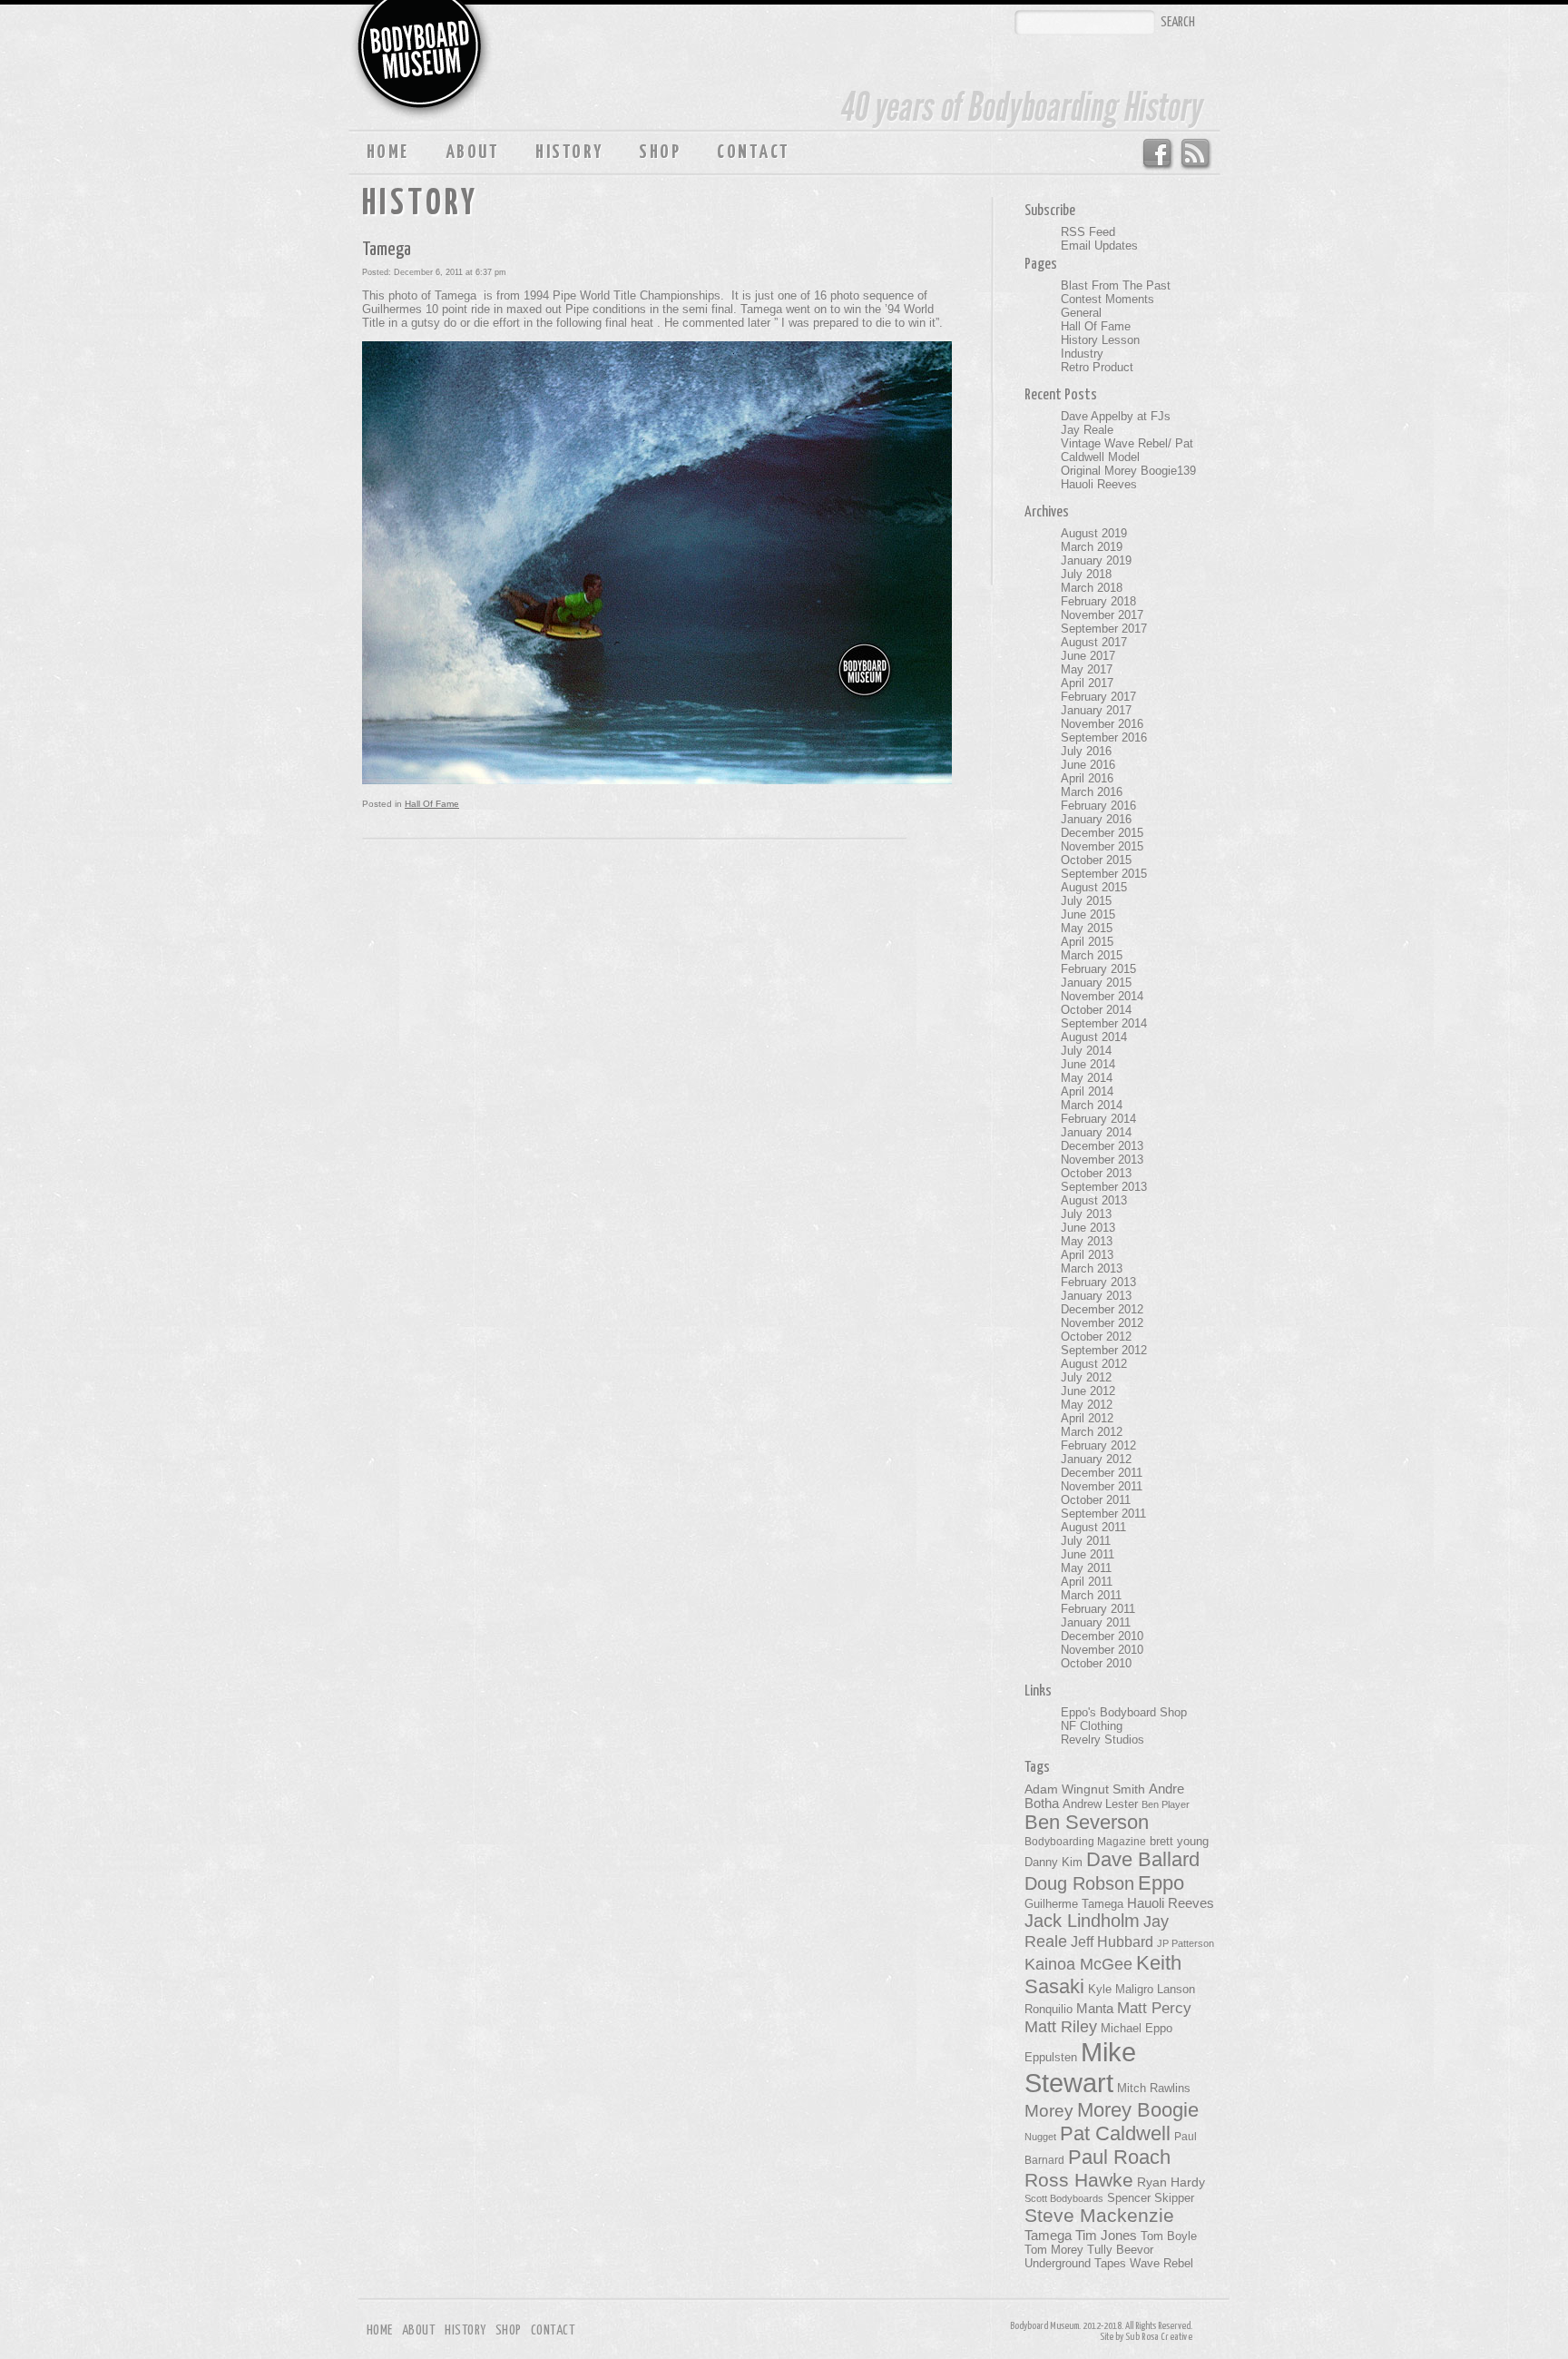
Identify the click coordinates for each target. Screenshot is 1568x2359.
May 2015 (1087, 928)
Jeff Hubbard (1112, 1941)
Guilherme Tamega (1074, 1904)
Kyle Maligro (1121, 1989)
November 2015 (1102, 846)
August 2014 (1094, 1037)
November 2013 (1102, 1160)
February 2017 (1098, 697)
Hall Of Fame (432, 804)
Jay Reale (1087, 430)
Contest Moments (1107, 299)
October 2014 (1096, 1010)
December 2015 (1102, 833)
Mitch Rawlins (1154, 2089)
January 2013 (1096, 1296)
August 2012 (1094, 1364)
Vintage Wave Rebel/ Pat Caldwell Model (1127, 450)
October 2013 (1096, 1173)
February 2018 (1098, 601)
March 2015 (1092, 955)
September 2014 (1104, 1023)
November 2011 (1102, 1486)
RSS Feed (1196, 154)
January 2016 (1096, 819)
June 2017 (1088, 656)
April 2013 (1087, 1255)
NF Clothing (1092, 1726)
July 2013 (1086, 1214)
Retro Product (1097, 367)
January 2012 (1096, 1459)
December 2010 (1102, 1636)
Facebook (1156, 154)
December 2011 (1102, 1473)
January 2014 (1096, 1132)
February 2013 (1098, 1282)
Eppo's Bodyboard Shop (1124, 1712)
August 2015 (1094, 887)
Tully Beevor (1120, 2250)
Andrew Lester (1100, 1804)
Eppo (1161, 1883)
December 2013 (1102, 1146)
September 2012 (1104, 1350)
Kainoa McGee (1078, 1964)
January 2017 (1096, 710)
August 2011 (1093, 1527)
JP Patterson (1186, 1943)
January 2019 (1096, 560)
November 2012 (1102, 1323)
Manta (1095, 2009)
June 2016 (1088, 765)
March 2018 (1092, 588)
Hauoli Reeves (1099, 484)
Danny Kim (1053, 1862)
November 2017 (1102, 615)
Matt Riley (1061, 2027)
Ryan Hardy (1171, 2182)
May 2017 (1087, 669)
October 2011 (1096, 1500)
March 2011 (1091, 1595)
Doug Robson (1079, 1883)
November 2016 (1102, 724)
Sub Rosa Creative (1159, 2337)
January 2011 (1096, 1622)
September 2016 (1104, 737)
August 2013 (1094, 1200)
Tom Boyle (1169, 2236)
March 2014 (1092, 1105)
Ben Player (1166, 1804)
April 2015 (1087, 942)
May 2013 (1087, 1241)
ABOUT (472, 152)
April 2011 (1087, 1582)
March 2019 (1092, 547)
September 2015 (1104, 874)
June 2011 (1088, 1554)
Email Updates (1099, 246)
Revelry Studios (1102, 1740)
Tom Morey (1054, 2250)
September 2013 (1104, 1187)
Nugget (1040, 2137)
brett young (1179, 1841)
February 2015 (1098, 969)
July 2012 (1086, 1377)
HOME (388, 152)
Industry (1082, 354)
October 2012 (1096, 1337)
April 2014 (1087, 1091)
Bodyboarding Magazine (1085, 1842)
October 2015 (1096, 860)
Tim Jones (1106, 2236)
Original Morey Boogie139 (1128, 471)
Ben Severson (1087, 1822)
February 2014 (1098, 1119)
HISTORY (569, 152)
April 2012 (1087, 1418)
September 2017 (1104, 629)
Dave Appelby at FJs (1116, 416)
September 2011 (1103, 1514)
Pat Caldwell (1115, 2133)
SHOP (660, 152)
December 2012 (1102, 1309)
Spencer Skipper (1151, 2198)
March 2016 (1092, 792)
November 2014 (1102, 996)
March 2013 (1092, 1268)
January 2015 (1096, 983)
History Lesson (1100, 340)
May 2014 (1087, 1078)
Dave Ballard (1143, 1859)
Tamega (387, 250)
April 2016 (1087, 778)
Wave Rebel (1161, 2264)
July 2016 (1086, 751)
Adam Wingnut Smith (1085, 1789)
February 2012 (1098, 1445)
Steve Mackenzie (1099, 2216)
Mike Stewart (1080, 2067)
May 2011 (1086, 1568)
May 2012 (1087, 1405)
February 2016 (1098, 806)
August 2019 (1094, 533)
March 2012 (1092, 1432)
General (1081, 313)
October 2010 (1096, 1663)
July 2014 (1086, 1051)
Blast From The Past (1116, 285)
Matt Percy (1154, 2008)
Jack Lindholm (1082, 1921)
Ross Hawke (1079, 2180)
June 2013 (1088, 1228)
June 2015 (1088, 914)
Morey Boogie (1138, 2110)
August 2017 (1094, 642)
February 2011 (1098, 1609)
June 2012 (1088, 1391)
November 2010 (1102, 1650)
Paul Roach (1119, 2157)
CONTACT (753, 152)
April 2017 (1087, 683)
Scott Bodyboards (1064, 2198)
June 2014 (1088, 1064)
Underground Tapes (1075, 2264)
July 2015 (1086, 901)
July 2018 (1086, 574)
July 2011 (1086, 1541)
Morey (1049, 2111)
